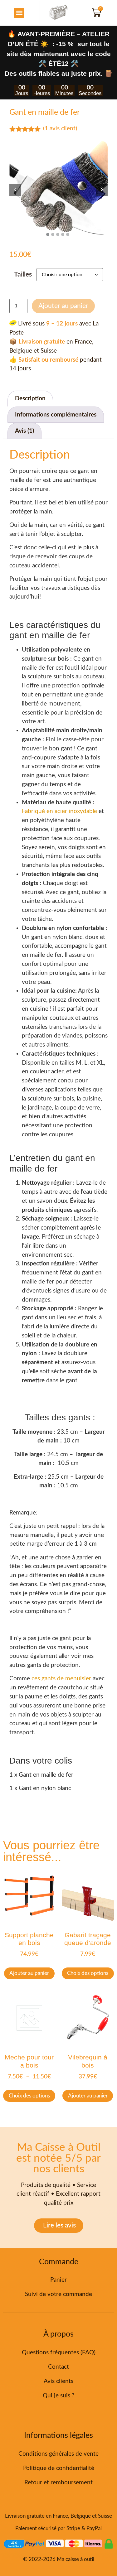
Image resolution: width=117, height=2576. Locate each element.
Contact (58, 2367)
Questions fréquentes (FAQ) (59, 2353)
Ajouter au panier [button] (29, 1973)
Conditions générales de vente (58, 2454)
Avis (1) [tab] (24, 431)
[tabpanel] (58, 190)
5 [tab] (68, 235)
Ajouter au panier (63, 306)
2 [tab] (53, 235)
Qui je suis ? (59, 2396)
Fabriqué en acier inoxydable (59, 811)
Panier (58, 2280)
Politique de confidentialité (59, 2468)
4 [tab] (63, 235)
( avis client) (60, 129)
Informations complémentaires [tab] (56, 415)
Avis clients (58, 2381)
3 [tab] (58, 235)
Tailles (23, 274)
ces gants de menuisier (61, 1679)
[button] (19, 13)
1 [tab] (48, 235)
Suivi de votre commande (58, 2294)
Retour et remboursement (58, 2483)
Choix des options (88, 1973)
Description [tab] (30, 399)
